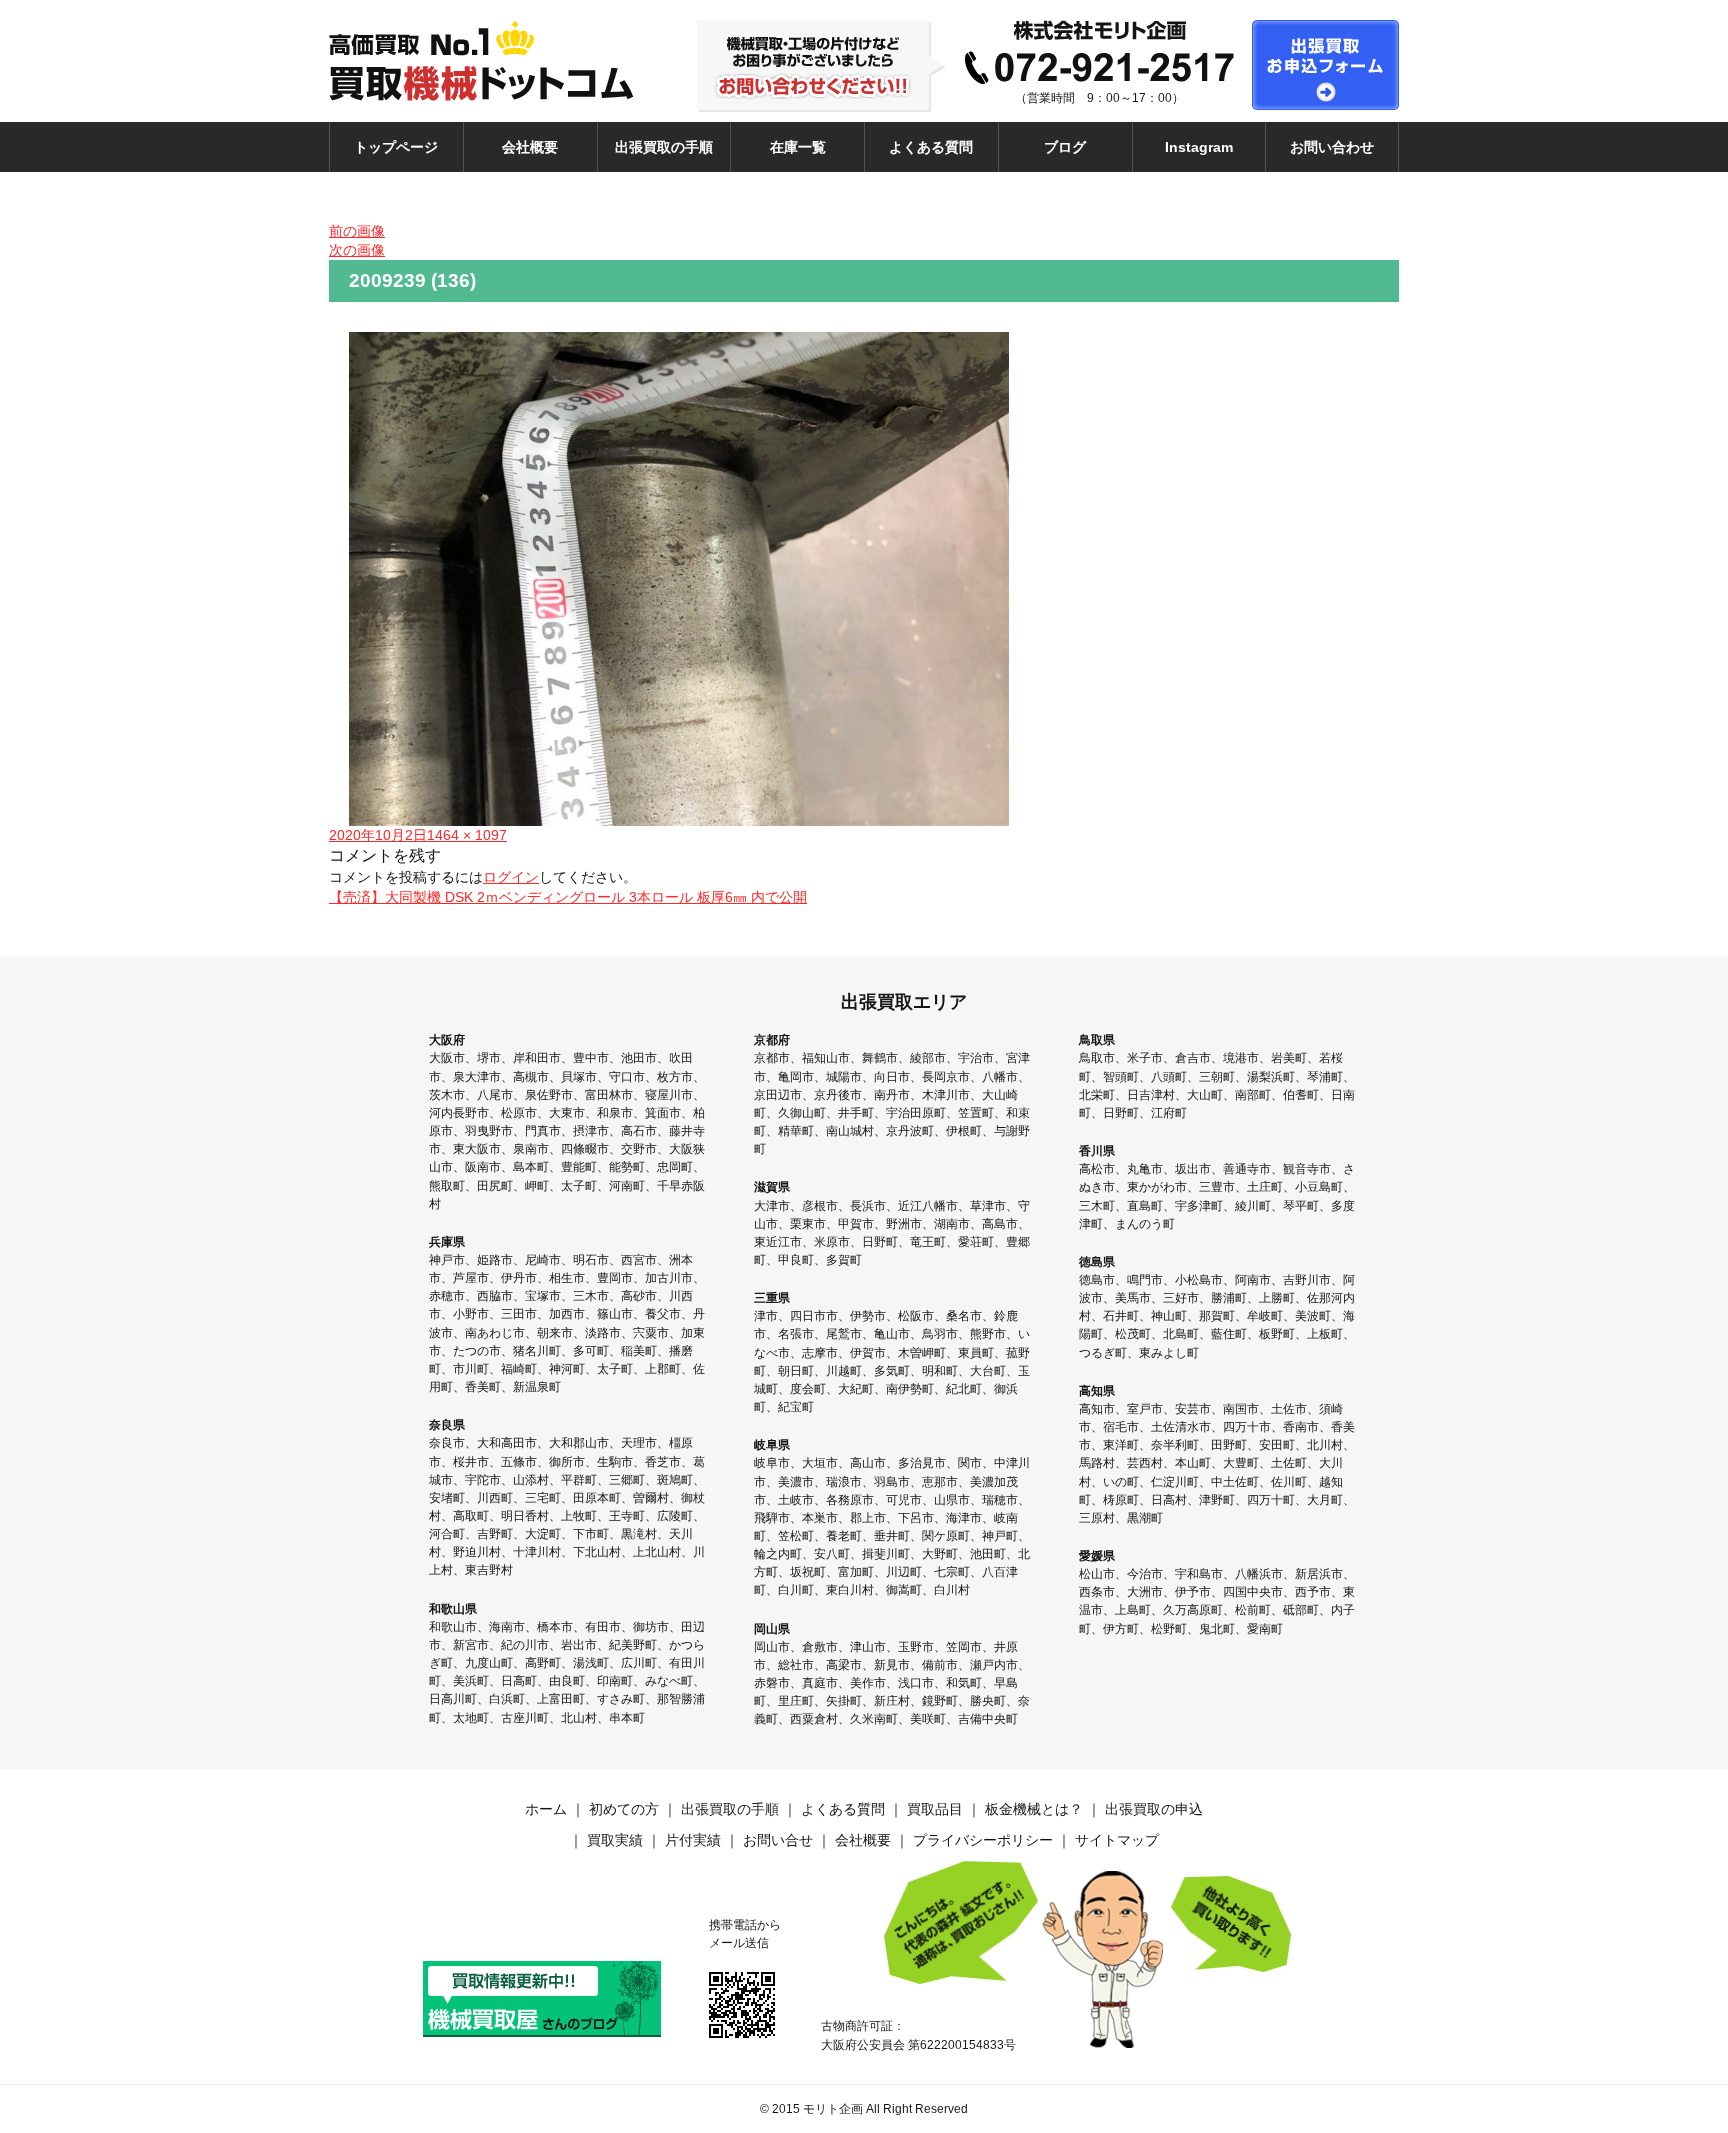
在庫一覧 (798, 147)
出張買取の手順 (664, 147)
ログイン (511, 877)
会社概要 (530, 147)
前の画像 (357, 231)
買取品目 (935, 1809)
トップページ (396, 147)
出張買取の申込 (1154, 1809)
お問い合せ (778, 1840)
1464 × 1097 (467, 835)
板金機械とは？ (1034, 1809)
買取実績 (615, 1840)
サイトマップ (1117, 1840)
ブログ (1065, 147)
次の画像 (357, 250)
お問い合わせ (1332, 147)
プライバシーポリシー (983, 1840)
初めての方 (624, 1809)
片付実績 (693, 1840)
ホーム (546, 1809)
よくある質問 (931, 147)
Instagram (1199, 147)
